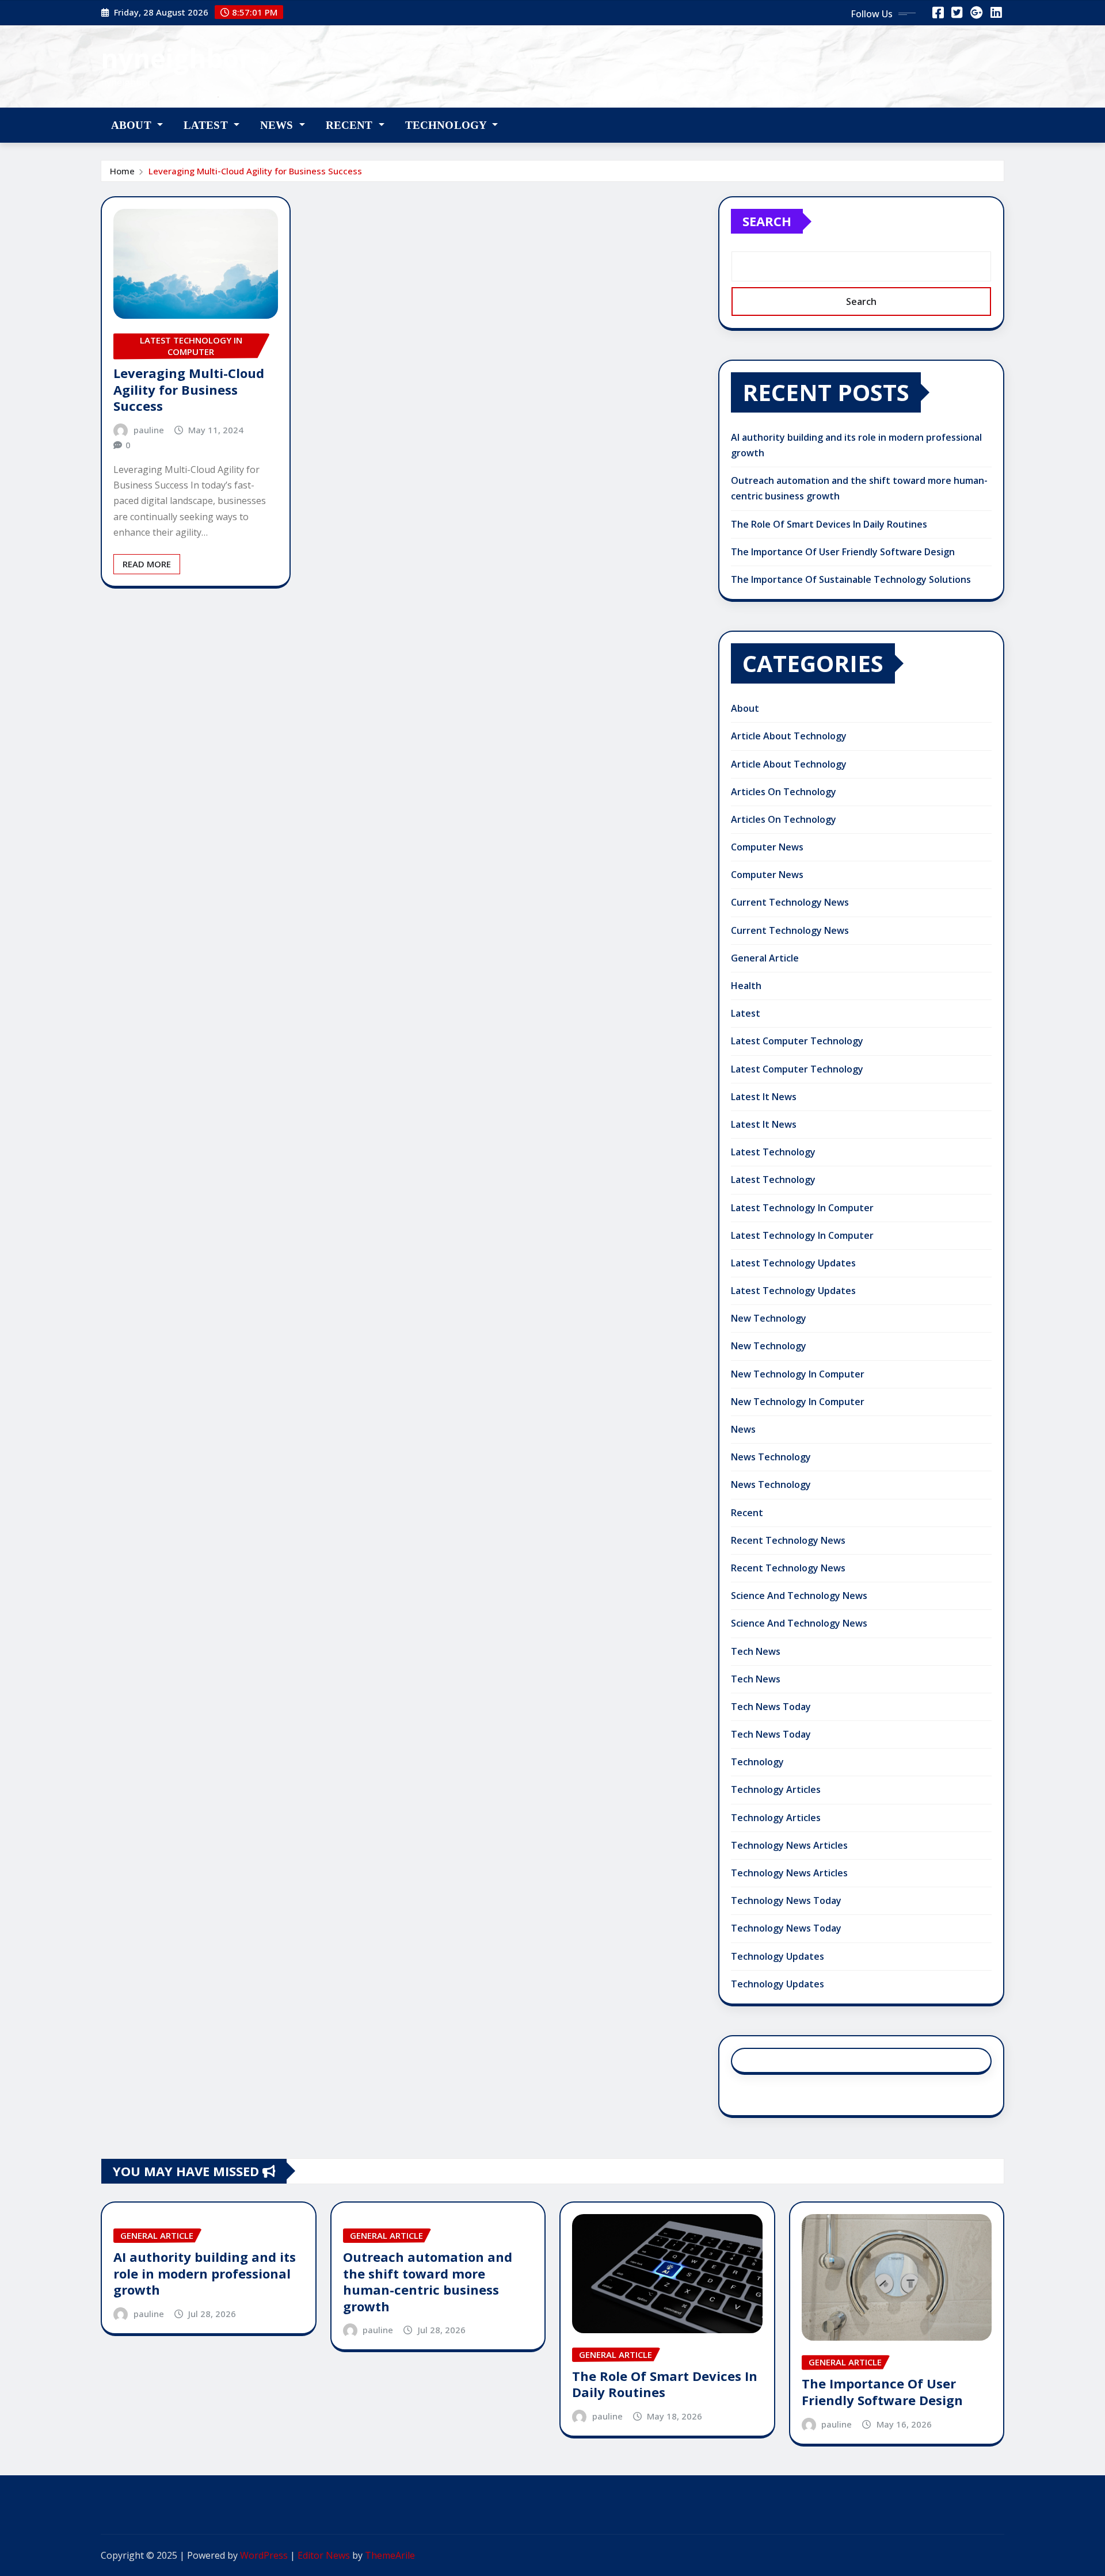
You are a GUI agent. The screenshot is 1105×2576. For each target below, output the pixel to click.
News (278, 125)
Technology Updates (778, 1956)
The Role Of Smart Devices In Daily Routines (829, 524)
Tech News (756, 1651)
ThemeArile (390, 2555)
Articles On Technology (784, 792)
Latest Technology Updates (793, 1263)
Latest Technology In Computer (802, 1208)
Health (746, 986)
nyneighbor (176, 58)
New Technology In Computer (798, 1374)
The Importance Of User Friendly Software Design (843, 552)
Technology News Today (786, 1900)
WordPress (264, 2555)
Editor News (324, 2555)
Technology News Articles (789, 1845)
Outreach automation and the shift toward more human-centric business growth (428, 2281)
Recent (351, 125)
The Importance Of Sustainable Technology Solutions (851, 579)
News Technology (771, 1457)
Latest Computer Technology (797, 1041)
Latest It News (764, 1097)
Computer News (767, 847)
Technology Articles (776, 1789)
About (133, 125)
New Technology (769, 1318)
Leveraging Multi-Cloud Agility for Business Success (255, 171)
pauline (149, 430)
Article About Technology (789, 736)
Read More (147, 564)
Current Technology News (790, 902)
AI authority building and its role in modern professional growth (205, 2273)
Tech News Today (771, 1707)
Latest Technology (773, 1152)
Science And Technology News (799, 1596)
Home (122, 171)
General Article (765, 958)
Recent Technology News (788, 1540)
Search (767, 221)
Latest (207, 125)
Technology (447, 125)
